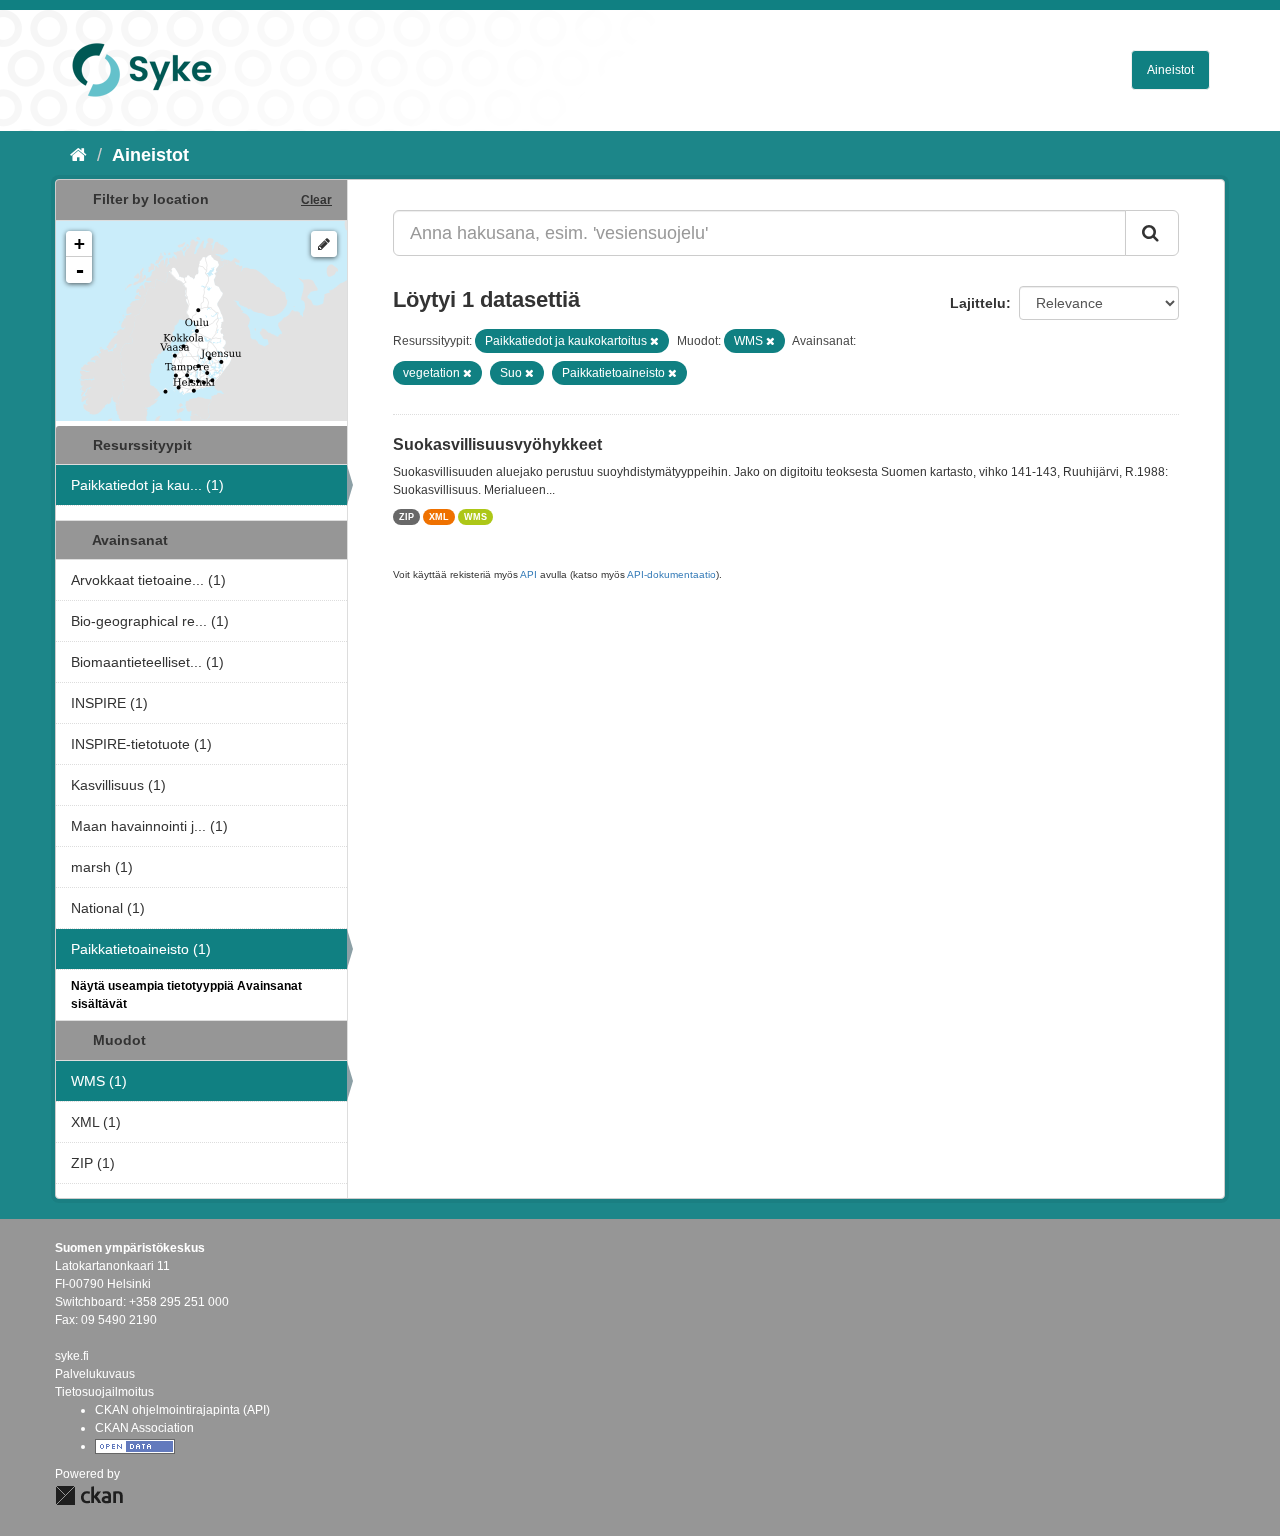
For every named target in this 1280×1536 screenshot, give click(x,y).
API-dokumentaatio (671, 574)
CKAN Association (144, 1428)
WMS (475, 517)
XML (439, 517)
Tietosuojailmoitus (104, 1392)
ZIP (406, 517)
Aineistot (1170, 70)
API (528, 574)
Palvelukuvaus (95, 1374)
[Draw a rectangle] (324, 244)
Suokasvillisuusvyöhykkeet (497, 444)
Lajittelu (978, 303)
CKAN (89, 1495)
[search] (1152, 233)
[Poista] (654, 341)
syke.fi (72, 1356)
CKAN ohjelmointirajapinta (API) (182, 1410)
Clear (316, 200)
